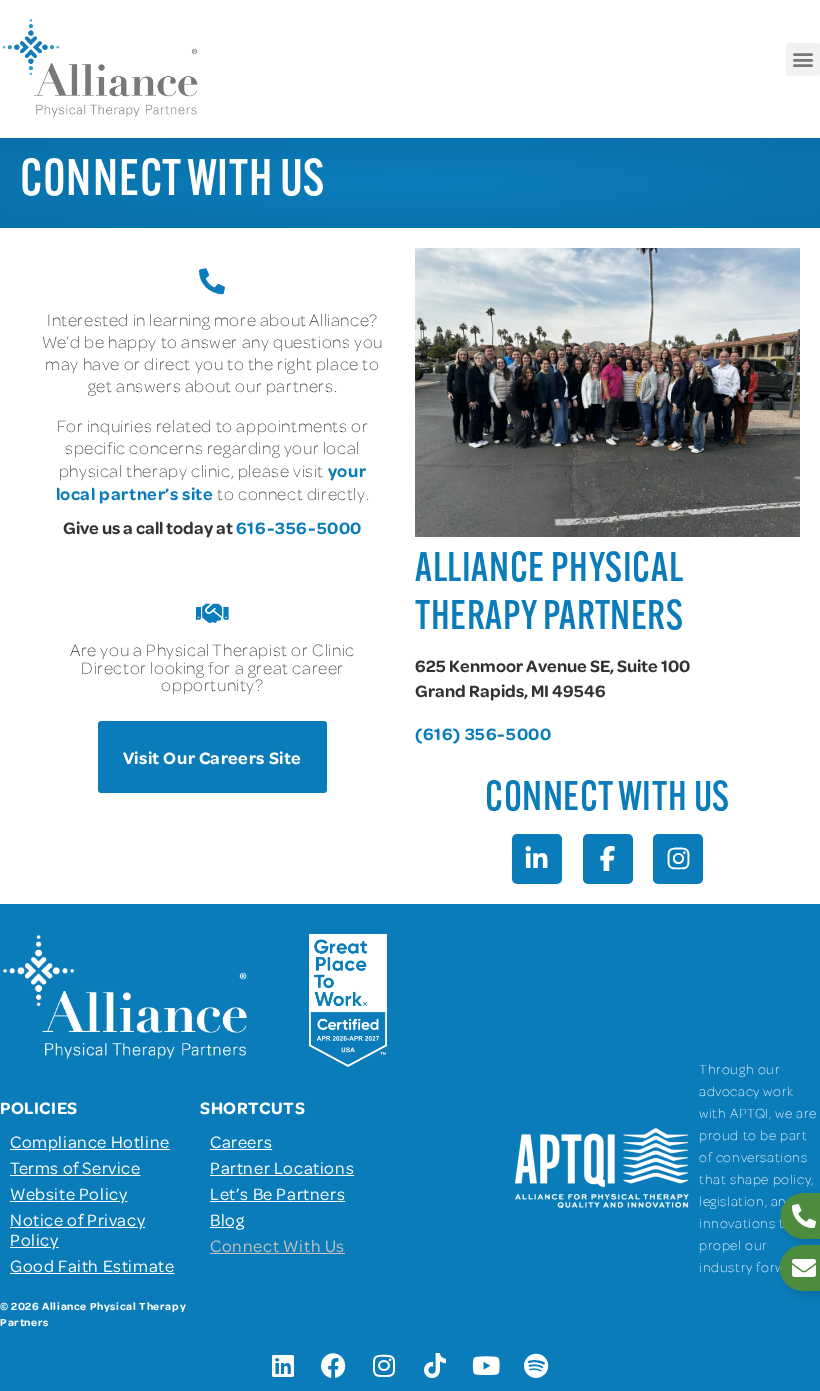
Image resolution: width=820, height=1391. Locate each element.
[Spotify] (537, 1366)
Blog (227, 1219)
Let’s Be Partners (277, 1193)
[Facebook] (334, 1366)
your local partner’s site (211, 481)
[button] (803, 59)
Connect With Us (277, 1245)
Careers (241, 1141)
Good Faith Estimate (92, 1265)
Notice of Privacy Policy (77, 1229)
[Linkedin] (283, 1366)
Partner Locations (282, 1167)
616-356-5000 (299, 527)
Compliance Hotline (90, 1141)
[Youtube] (486, 1366)
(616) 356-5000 (483, 733)
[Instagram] (385, 1366)
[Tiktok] (435, 1366)
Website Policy (68, 1193)
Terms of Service (75, 1167)
